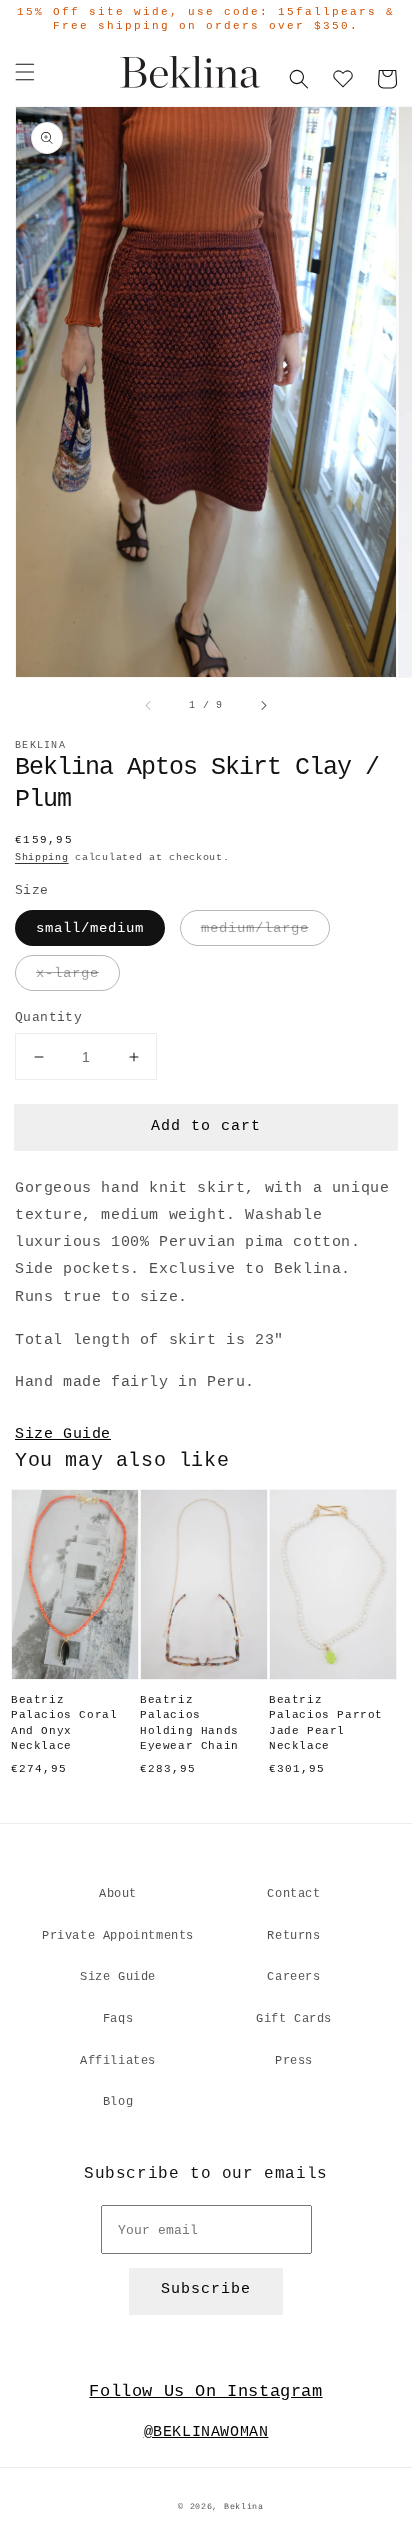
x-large (67, 973)
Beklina (244, 2507)
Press (294, 2061)
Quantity (48, 1017)
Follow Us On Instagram (205, 2391)
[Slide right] (263, 706)
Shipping (42, 857)
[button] (25, 72)
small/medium (90, 928)
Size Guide (63, 1434)
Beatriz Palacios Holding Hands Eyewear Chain (189, 1723)
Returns (293, 1936)
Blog (118, 2102)
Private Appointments (118, 1936)
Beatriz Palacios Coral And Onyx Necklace (64, 1723)
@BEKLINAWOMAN (206, 2432)
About (118, 1894)
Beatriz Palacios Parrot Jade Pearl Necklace (326, 1723)
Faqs (118, 2019)
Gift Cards (294, 2019)
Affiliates (118, 2061)
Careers (293, 1977)
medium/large (255, 928)
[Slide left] (149, 706)
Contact (293, 1894)
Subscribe (206, 2289)
